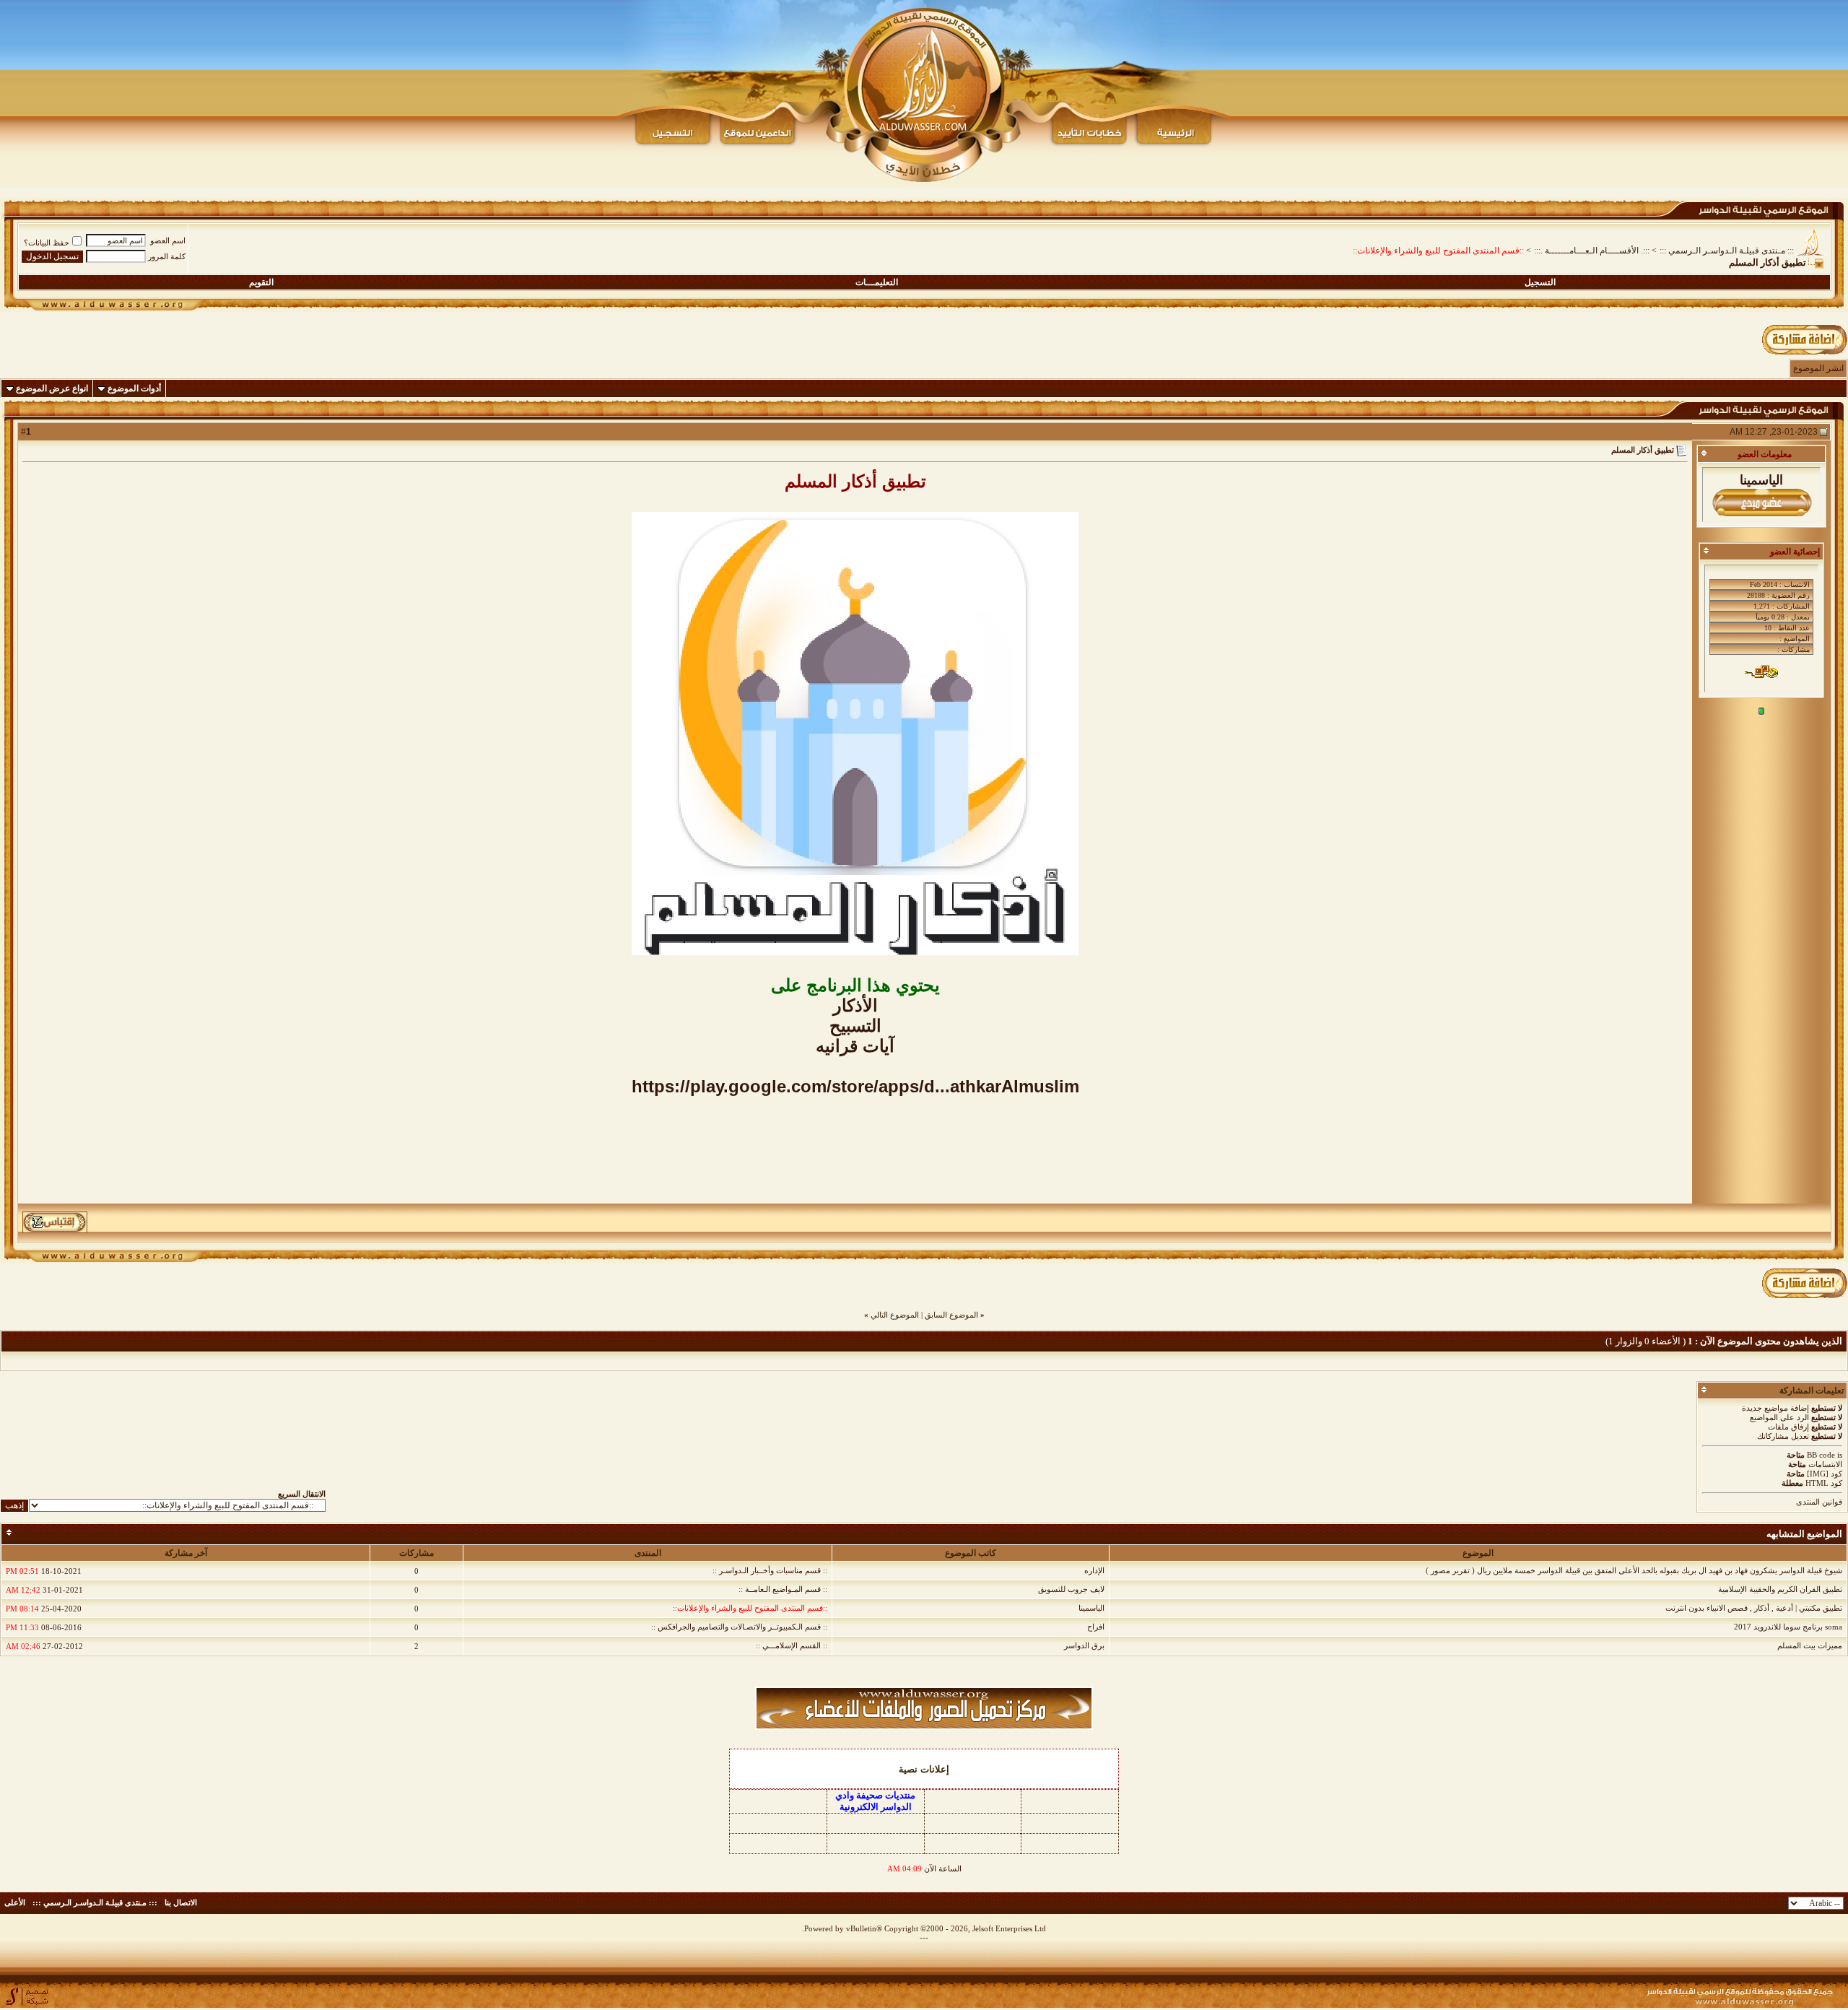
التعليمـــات (877, 282)
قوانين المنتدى (1819, 1502)
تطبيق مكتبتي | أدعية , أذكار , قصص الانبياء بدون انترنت (1754, 1608)
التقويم (261, 282)
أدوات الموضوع (134, 388)
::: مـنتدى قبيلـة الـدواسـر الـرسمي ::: (1727, 251)
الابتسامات (1825, 1464)
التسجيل (1540, 282)
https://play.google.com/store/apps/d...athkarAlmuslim (855, 1086)
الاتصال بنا (181, 1902)
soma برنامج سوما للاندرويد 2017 (1788, 1627)
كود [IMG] (1825, 1474)
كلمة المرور (167, 256)
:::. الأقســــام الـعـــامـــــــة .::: (1592, 251)
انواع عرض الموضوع (52, 388)
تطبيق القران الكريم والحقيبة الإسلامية (1780, 1589)
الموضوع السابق (951, 1315)
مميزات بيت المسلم (1810, 1645)
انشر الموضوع (1818, 368)
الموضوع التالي (895, 1315)
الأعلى (15, 1902)
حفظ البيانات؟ (47, 243)
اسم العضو (168, 240)
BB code (1821, 1455)
